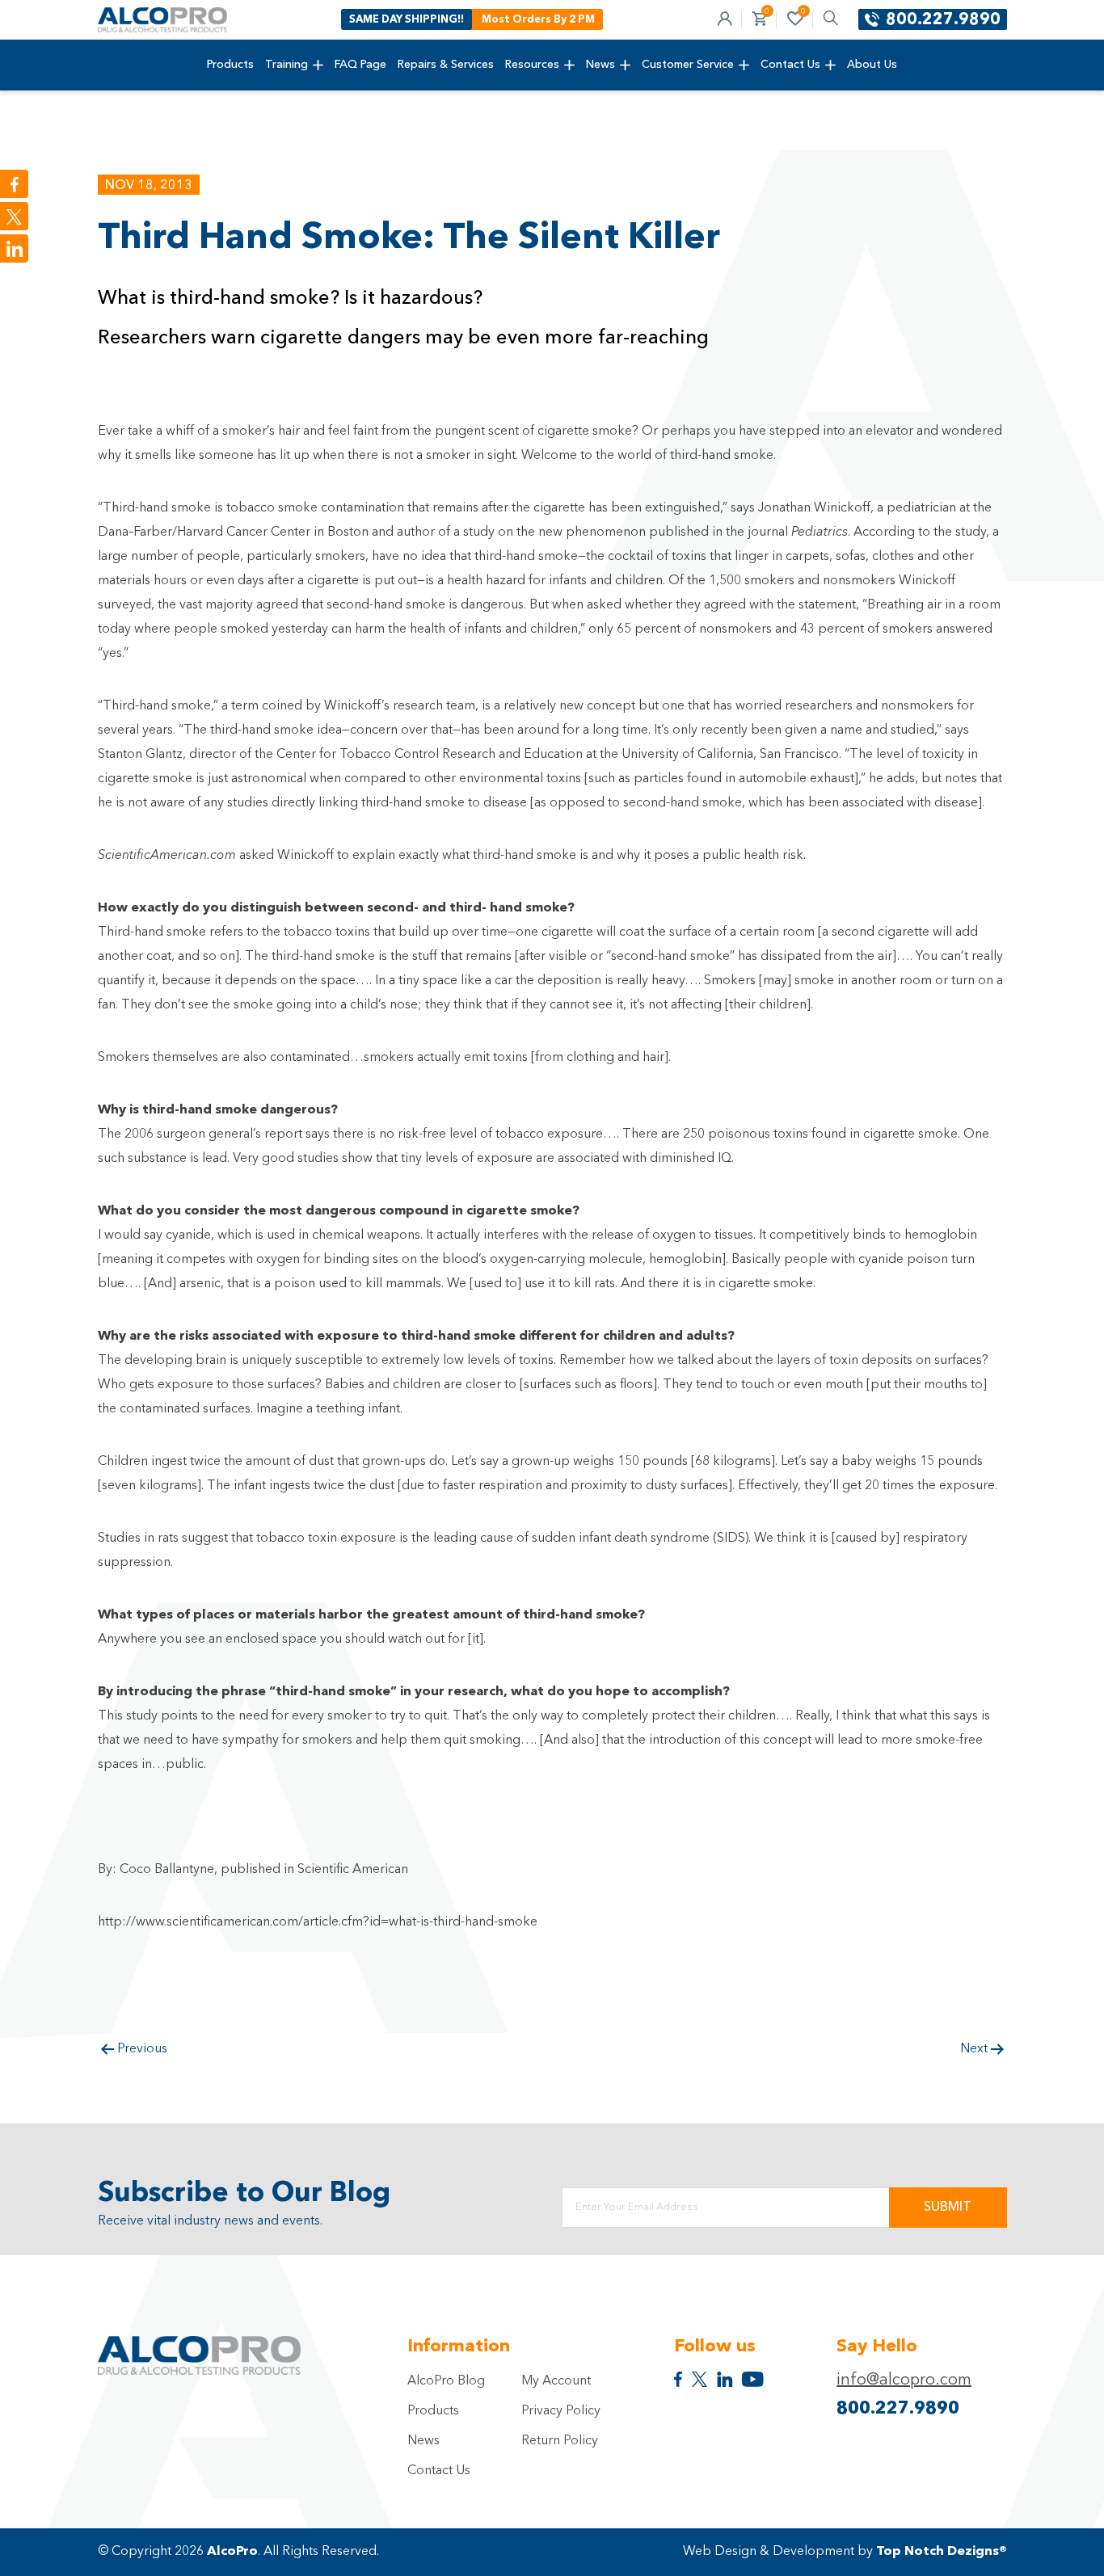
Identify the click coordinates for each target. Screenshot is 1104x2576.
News (600, 65)
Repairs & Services (446, 65)
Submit (948, 2208)
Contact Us (790, 65)
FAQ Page (360, 65)
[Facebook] (14, 184)
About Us (872, 65)
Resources (532, 65)
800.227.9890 (943, 20)
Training (287, 65)
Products (230, 65)
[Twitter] (14, 216)
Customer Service (688, 65)
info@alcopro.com (904, 2380)
